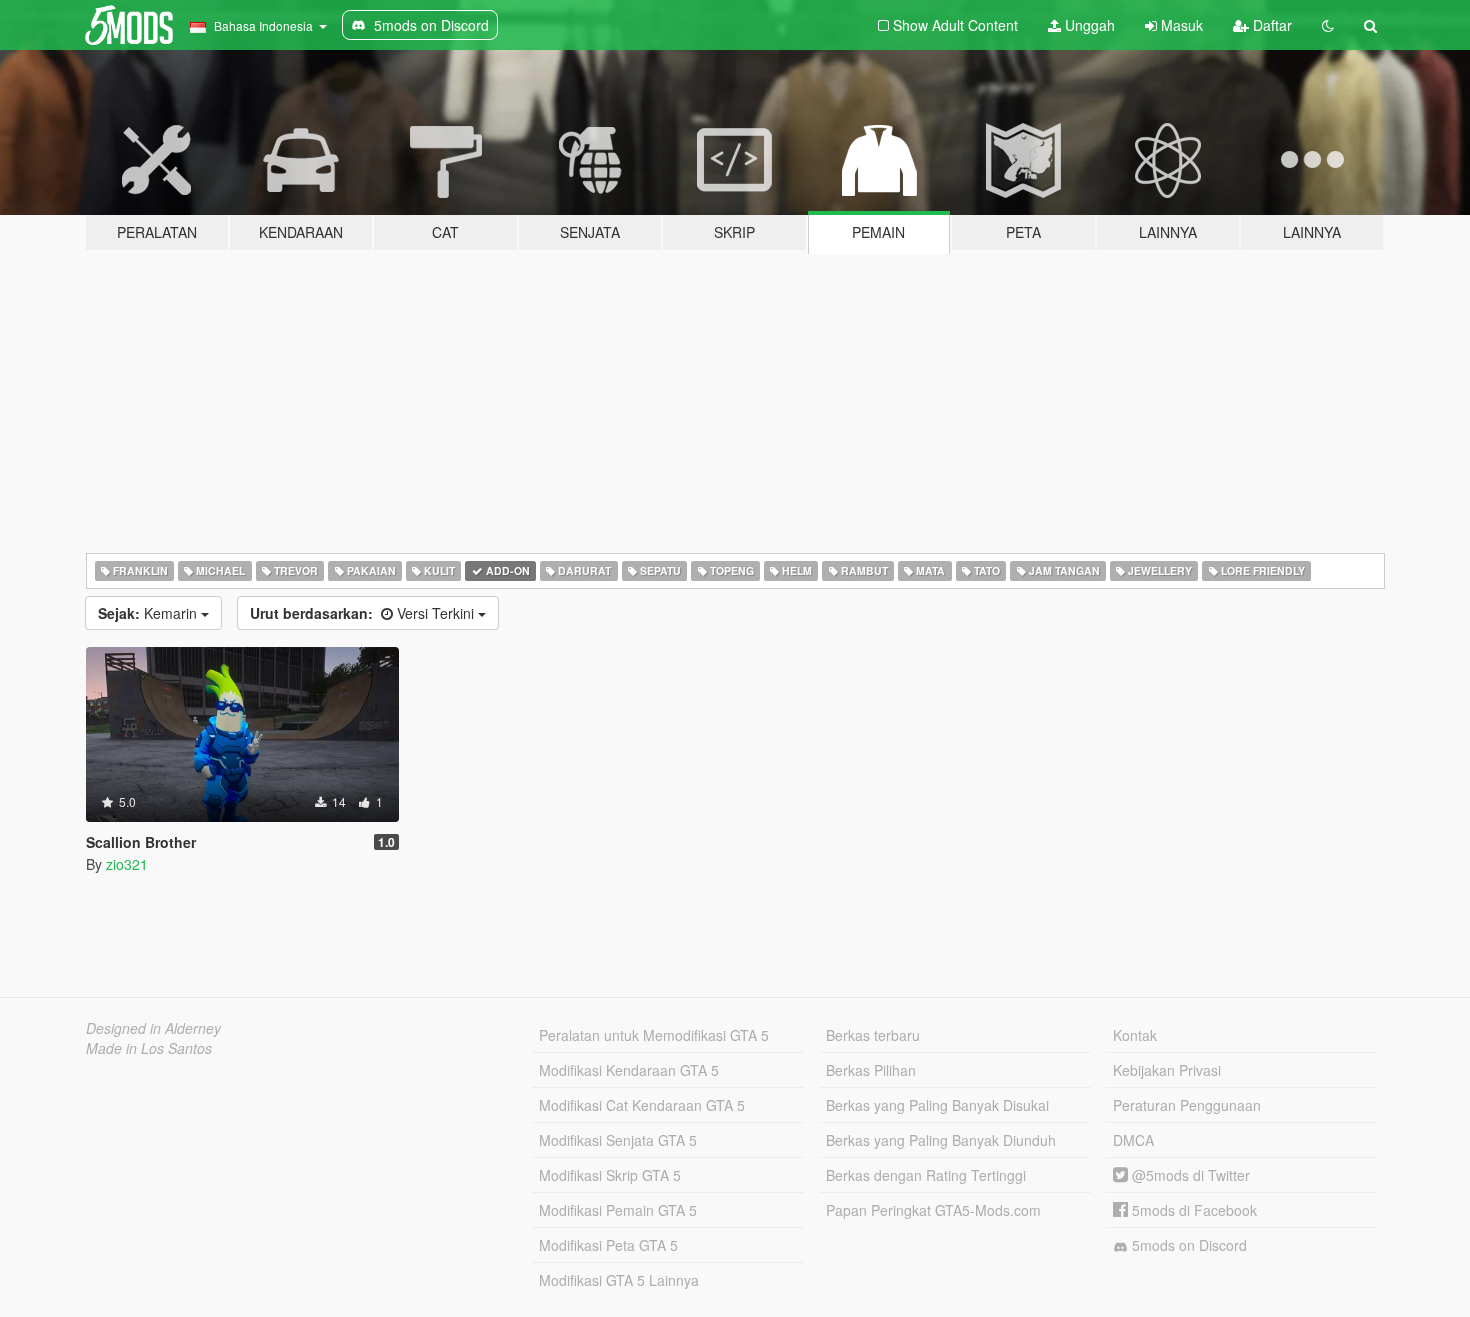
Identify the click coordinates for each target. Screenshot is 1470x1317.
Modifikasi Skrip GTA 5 (610, 1175)
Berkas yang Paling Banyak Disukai (937, 1105)
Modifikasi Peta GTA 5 (608, 1245)
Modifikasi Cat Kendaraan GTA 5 (642, 1105)
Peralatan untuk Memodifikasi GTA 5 (654, 1035)
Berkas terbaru (873, 1035)
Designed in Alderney (153, 1028)
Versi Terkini (364, 613)
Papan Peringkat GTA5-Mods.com (933, 1210)
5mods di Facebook (1192, 1210)
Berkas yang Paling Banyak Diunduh (941, 1140)
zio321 (127, 864)
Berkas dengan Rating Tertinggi (926, 1175)
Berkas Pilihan (871, 1070)
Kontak (1135, 1035)
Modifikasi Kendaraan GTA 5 (629, 1070)
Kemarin (149, 613)
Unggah (1088, 25)
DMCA (1133, 1140)
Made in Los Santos (149, 1048)
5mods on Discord (1187, 1245)
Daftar (1270, 25)
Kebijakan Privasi (1167, 1070)
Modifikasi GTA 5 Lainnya (619, 1280)
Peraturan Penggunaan (1187, 1105)
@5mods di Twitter (1189, 1175)
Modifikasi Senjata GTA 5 (618, 1140)
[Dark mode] (1328, 25)
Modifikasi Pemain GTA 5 (618, 1210)
